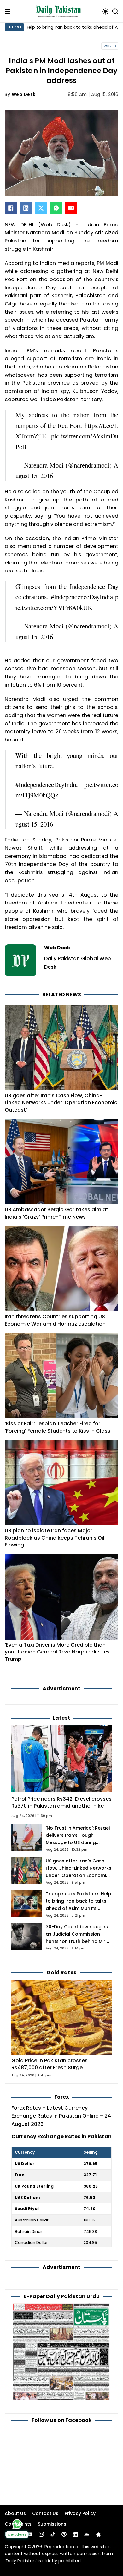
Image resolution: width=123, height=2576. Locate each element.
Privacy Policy (80, 2513)
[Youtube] (30, 2534)
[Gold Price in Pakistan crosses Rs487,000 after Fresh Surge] (61, 2017)
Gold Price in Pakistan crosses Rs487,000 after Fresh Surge (50, 2064)
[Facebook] (11, 208)
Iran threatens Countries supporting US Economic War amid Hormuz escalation (55, 1320)
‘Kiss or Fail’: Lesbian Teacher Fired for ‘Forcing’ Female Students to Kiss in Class (58, 1427)
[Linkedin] (75, 2534)
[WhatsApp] (56, 208)
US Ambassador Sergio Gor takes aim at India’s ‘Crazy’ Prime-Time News (56, 1213)
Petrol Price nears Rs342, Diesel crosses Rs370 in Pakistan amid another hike (61, 1803)
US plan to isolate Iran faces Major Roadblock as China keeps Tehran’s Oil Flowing (55, 1538)
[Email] (71, 208)
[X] (41, 208)
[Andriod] (87, 2534)
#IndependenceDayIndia (82, 597)
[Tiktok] (53, 2534)
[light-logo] (60, 11)
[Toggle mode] (105, 11)
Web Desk (24, 94)
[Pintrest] (64, 2534)
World (110, 46)
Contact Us (45, 2513)
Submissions (52, 2524)
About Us (15, 2513)
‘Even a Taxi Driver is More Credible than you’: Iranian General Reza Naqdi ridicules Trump (57, 1652)
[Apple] (98, 2534)
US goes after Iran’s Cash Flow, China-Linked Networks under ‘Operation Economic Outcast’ (61, 1103)
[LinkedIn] (26, 208)
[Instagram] (41, 2534)
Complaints (18, 2524)
